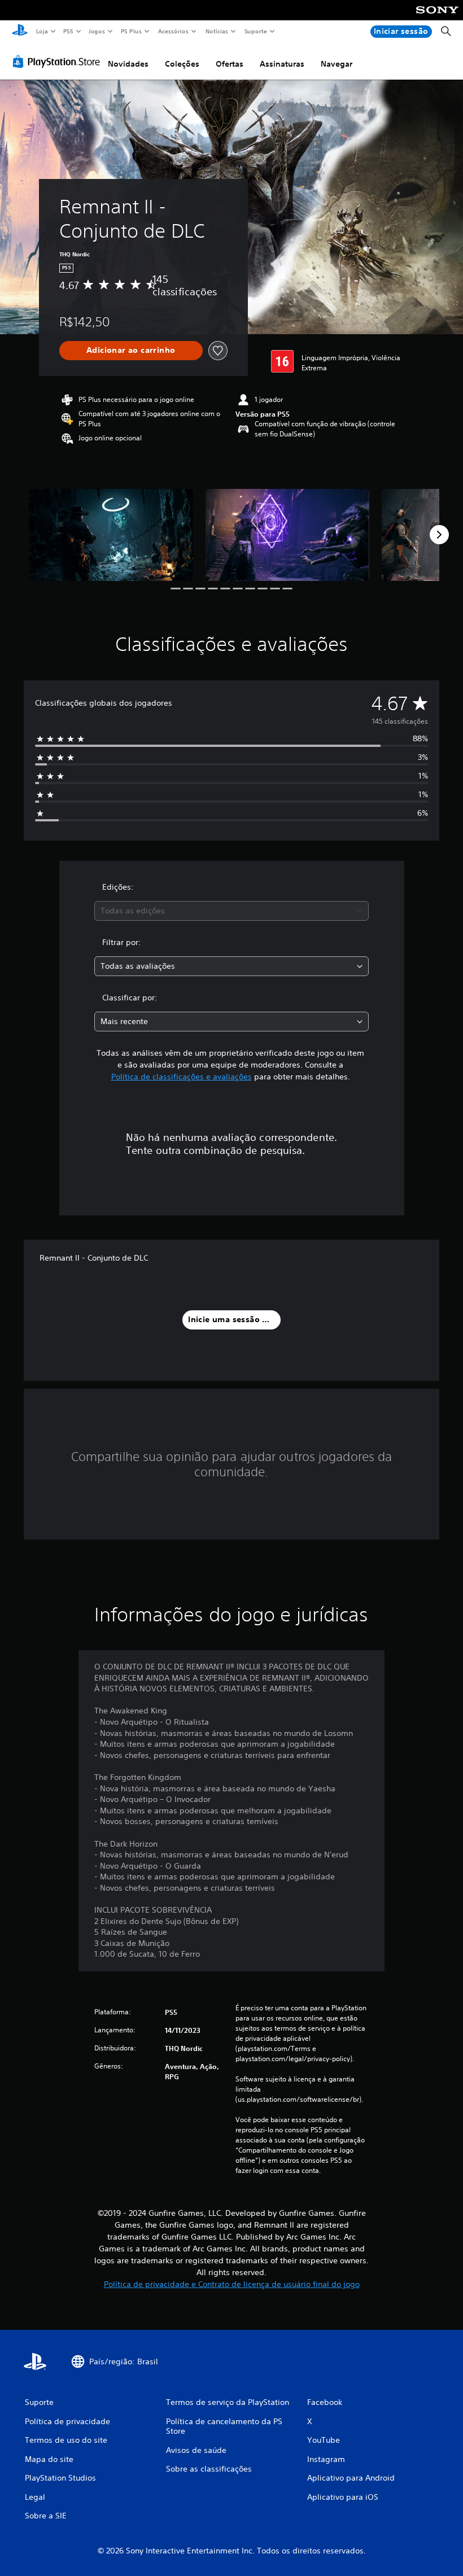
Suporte (256, 31)
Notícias (217, 31)
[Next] (439, 535)
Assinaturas (282, 64)
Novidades (128, 64)
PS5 (69, 31)
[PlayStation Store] (59, 62)
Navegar (337, 64)
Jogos (97, 31)
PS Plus (132, 31)
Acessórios (173, 31)
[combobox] (231, 911)
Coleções (182, 64)
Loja (42, 31)
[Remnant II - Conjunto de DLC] (111, 535)
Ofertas (230, 64)
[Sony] (437, 18)
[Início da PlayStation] (20, 32)
